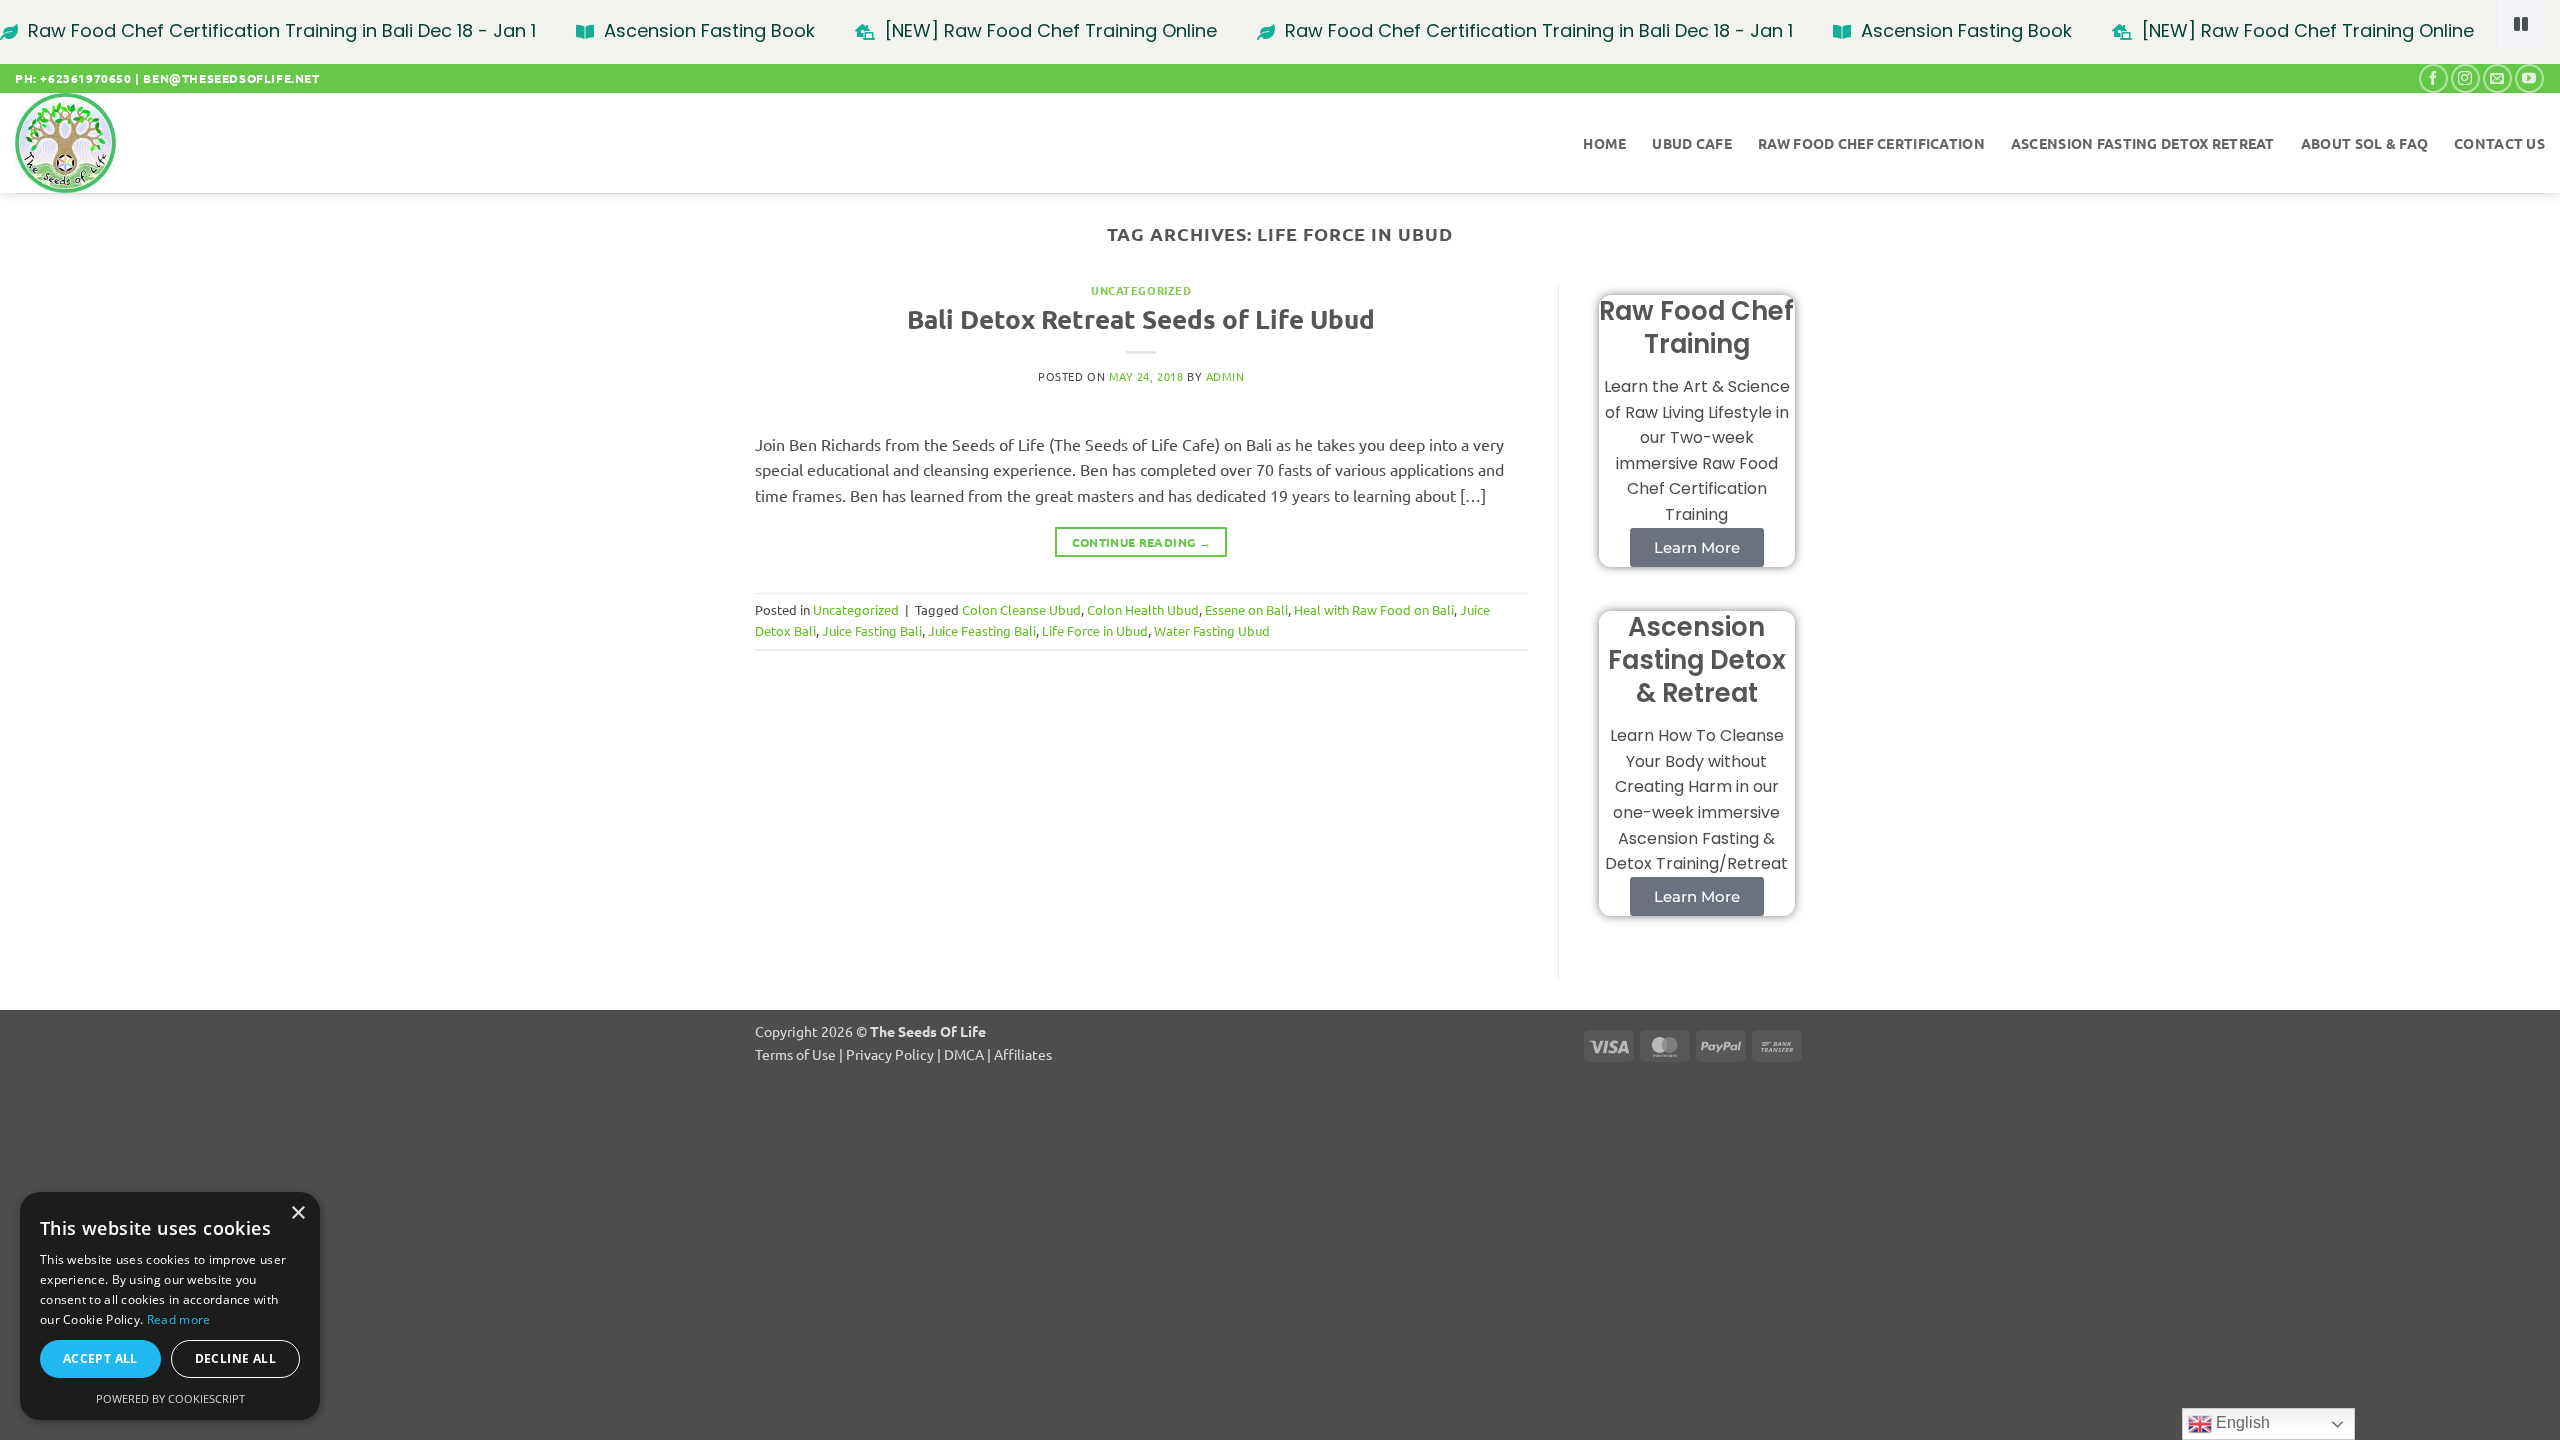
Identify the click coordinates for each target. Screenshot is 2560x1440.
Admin (1225, 376)
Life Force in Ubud (1095, 630)
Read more (179, 1319)
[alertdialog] (1280, 32)
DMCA (964, 1054)
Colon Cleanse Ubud (1021, 609)
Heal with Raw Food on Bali (1374, 609)
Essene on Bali (1246, 609)
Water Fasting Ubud (1212, 630)
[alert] (170, 1306)
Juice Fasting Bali (872, 630)
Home (1604, 143)
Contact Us (2499, 143)
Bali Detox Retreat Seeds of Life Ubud (1141, 318)
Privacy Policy (890, 1054)
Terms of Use (795, 1054)
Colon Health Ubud (1143, 609)
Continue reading (1142, 542)
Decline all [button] (235, 1358)
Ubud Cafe (1692, 143)
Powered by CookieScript (170, 1398)
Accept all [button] (100, 1358)
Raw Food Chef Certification (1871, 143)
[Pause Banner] (2521, 24)
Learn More (1697, 547)
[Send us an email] (2497, 78)
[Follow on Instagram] (2465, 78)
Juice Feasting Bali (982, 630)
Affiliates (1023, 1054)
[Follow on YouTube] (2529, 78)
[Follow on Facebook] (2433, 78)
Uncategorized (1141, 290)
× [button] (297, 1213)
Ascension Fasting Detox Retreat (2143, 143)
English (2241, 1422)
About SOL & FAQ (2364, 143)
